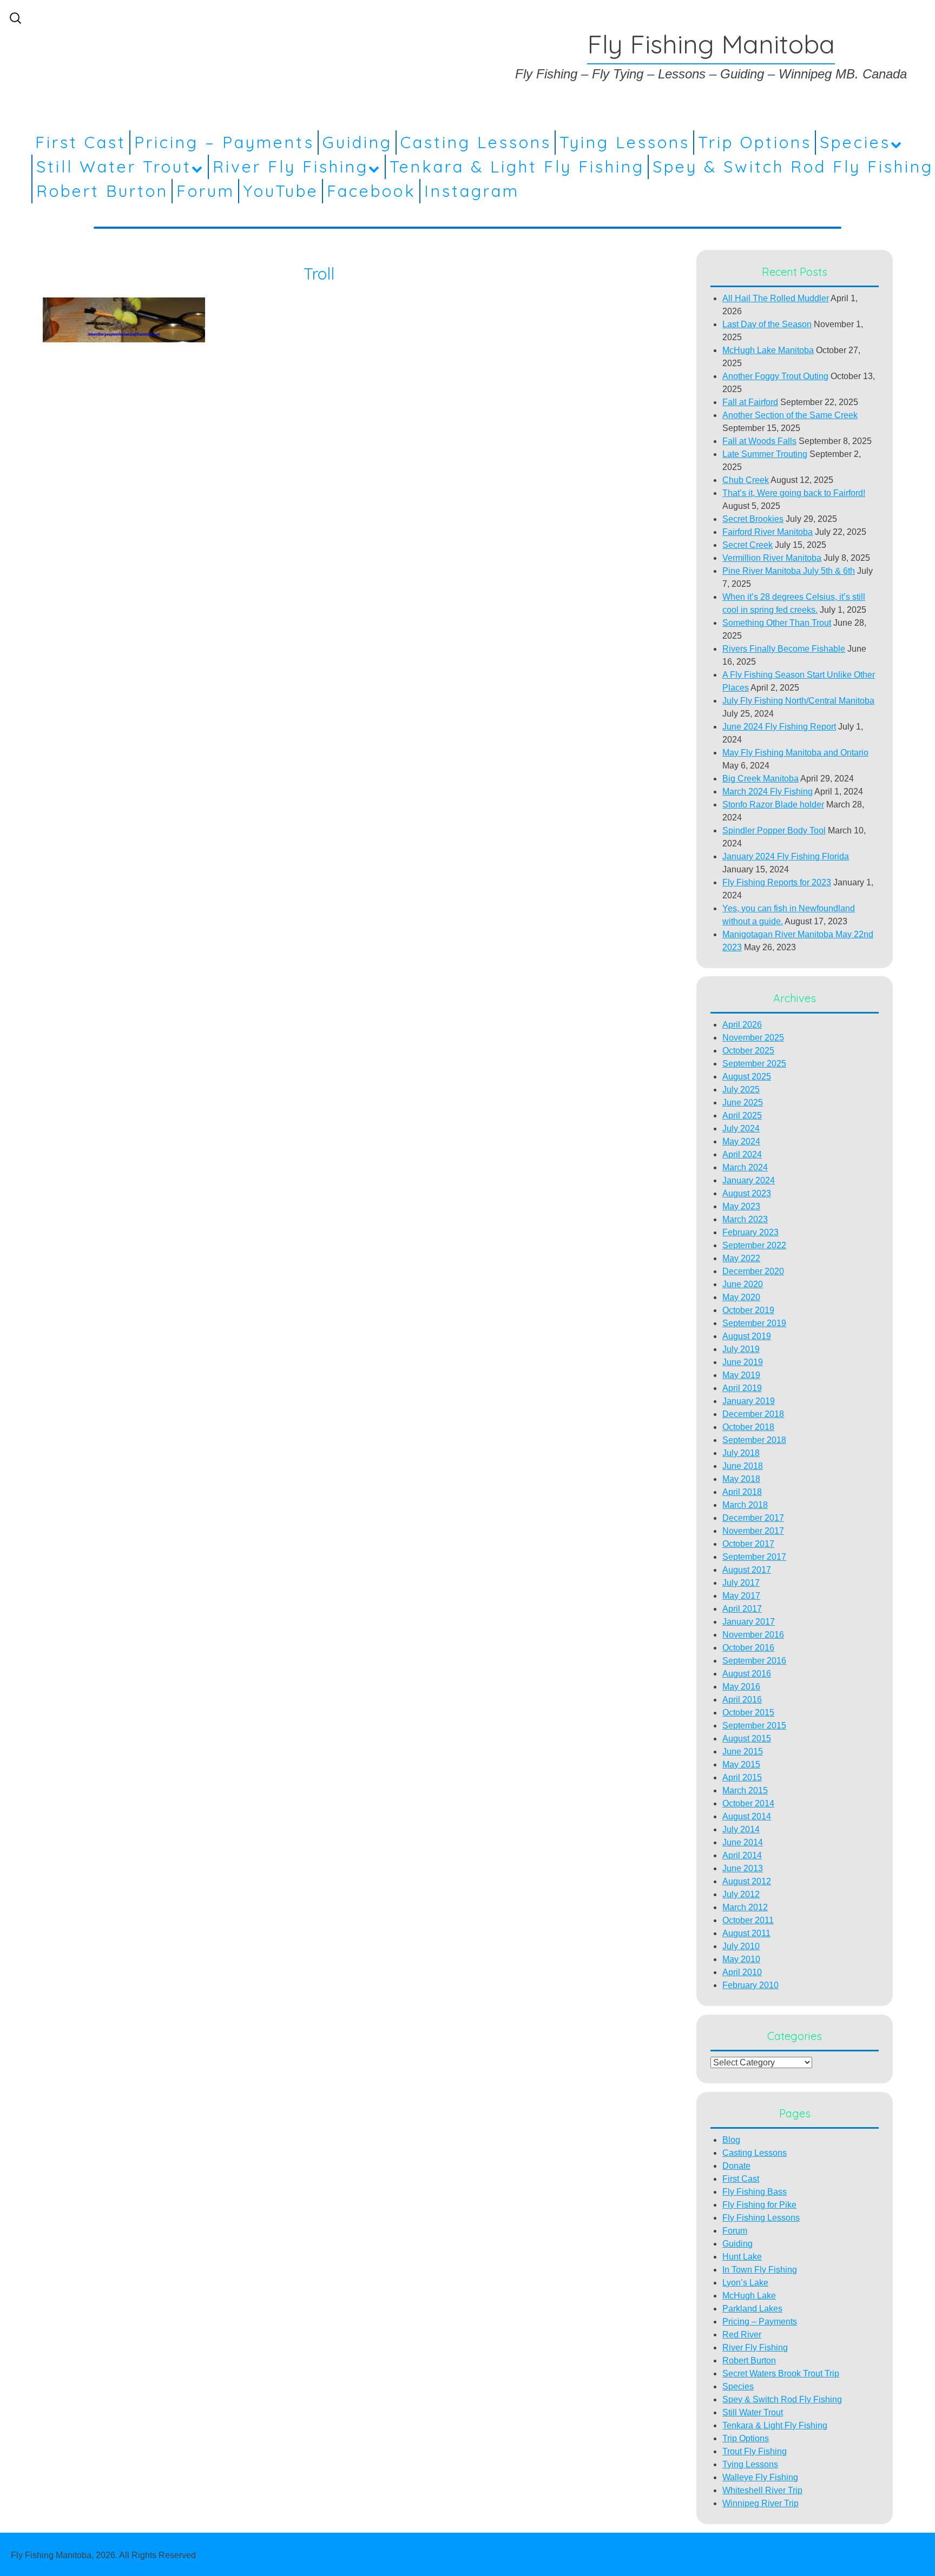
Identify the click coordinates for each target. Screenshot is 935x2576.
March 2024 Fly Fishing (768, 792)
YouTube (281, 191)
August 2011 (746, 1933)
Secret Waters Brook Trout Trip (781, 2373)
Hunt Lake (742, 2257)
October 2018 (748, 1427)
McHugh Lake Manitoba (768, 350)
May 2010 (741, 1959)
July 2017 (741, 1583)
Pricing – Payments (224, 142)
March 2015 (745, 1790)
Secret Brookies (753, 519)
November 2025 (753, 1038)
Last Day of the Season (767, 324)
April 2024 (742, 1154)
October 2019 (748, 1310)
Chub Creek (746, 480)
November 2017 (753, 1531)
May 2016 (741, 1687)
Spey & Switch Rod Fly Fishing (793, 167)
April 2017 (742, 1609)
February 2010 (750, 1985)
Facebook (371, 191)
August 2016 (747, 1674)
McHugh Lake (749, 2296)
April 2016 (742, 1700)
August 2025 (747, 1077)
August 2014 (747, 1816)
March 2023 (745, 1219)
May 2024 (741, 1141)
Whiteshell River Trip (762, 2490)
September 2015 (754, 1726)
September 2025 (754, 1064)
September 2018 (754, 1440)
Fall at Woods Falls (759, 441)
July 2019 (741, 1349)
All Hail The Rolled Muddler (776, 298)
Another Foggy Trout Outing (775, 376)
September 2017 (754, 1557)
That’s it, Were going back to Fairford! (794, 493)
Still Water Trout (114, 167)
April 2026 (742, 1025)
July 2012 (741, 1894)
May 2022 (741, 1258)
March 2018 (745, 1505)
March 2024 (745, 1167)
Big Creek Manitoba (760, 779)
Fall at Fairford (750, 402)
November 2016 (753, 1635)
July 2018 (741, 1453)
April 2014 (742, 1855)
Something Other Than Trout (777, 623)
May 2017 (741, 1596)
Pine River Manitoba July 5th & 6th (789, 571)
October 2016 (748, 1648)
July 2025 (741, 1090)
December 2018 (753, 1414)
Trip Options (755, 142)
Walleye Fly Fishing (760, 2477)
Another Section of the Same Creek (790, 415)
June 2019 (743, 1362)
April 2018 (742, 1492)
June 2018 (743, 1466)
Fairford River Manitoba (768, 532)
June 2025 (743, 1102)
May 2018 (741, 1479)
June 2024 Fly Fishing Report (779, 727)
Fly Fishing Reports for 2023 (777, 882)
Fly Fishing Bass (755, 2192)
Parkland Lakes (752, 2309)
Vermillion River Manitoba (772, 558)
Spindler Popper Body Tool (774, 830)
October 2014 (748, 1803)
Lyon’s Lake (745, 2283)
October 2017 (748, 1544)
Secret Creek (748, 545)
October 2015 (748, 1713)
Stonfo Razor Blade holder (773, 804)
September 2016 (754, 1661)
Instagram (472, 191)
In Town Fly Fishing (760, 2270)
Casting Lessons (476, 142)
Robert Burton (102, 191)
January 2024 (749, 1180)
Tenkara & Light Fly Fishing (517, 167)
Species (855, 142)
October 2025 (748, 1051)
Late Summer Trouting (765, 454)
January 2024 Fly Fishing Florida (786, 856)
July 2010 (741, 1946)
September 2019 (754, 1323)
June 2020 (743, 1284)
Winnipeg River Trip (760, 2503)
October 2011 (748, 1920)
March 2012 (745, 1907)
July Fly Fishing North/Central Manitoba (798, 701)
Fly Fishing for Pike (759, 2205)
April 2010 (742, 1972)
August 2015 (747, 1739)
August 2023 (747, 1193)
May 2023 (741, 1206)
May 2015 (741, 1764)
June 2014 (743, 1842)
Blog (731, 2140)
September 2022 (754, 1245)
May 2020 (741, 1297)
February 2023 (750, 1232)
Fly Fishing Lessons (761, 2218)
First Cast (81, 142)
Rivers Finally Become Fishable (784, 649)
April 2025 (742, 1115)
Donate (736, 2166)
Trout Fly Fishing (755, 2451)
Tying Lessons (625, 142)
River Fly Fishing (291, 167)
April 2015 (742, 1777)
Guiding (357, 142)
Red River (742, 2335)
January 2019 (749, 1401)
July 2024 (741, 1128)
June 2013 (743, 1868)
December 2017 (753, 1518)
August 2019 (747, 1336)
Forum (206, 191)
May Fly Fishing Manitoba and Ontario (795, 753)
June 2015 (743, 1751)
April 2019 (742, 1388)
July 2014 (741, 1829)
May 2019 (741, 1375)
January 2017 (749, 1622)
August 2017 (747, 1570)
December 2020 (753, 1271)
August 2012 (747, 1881)
